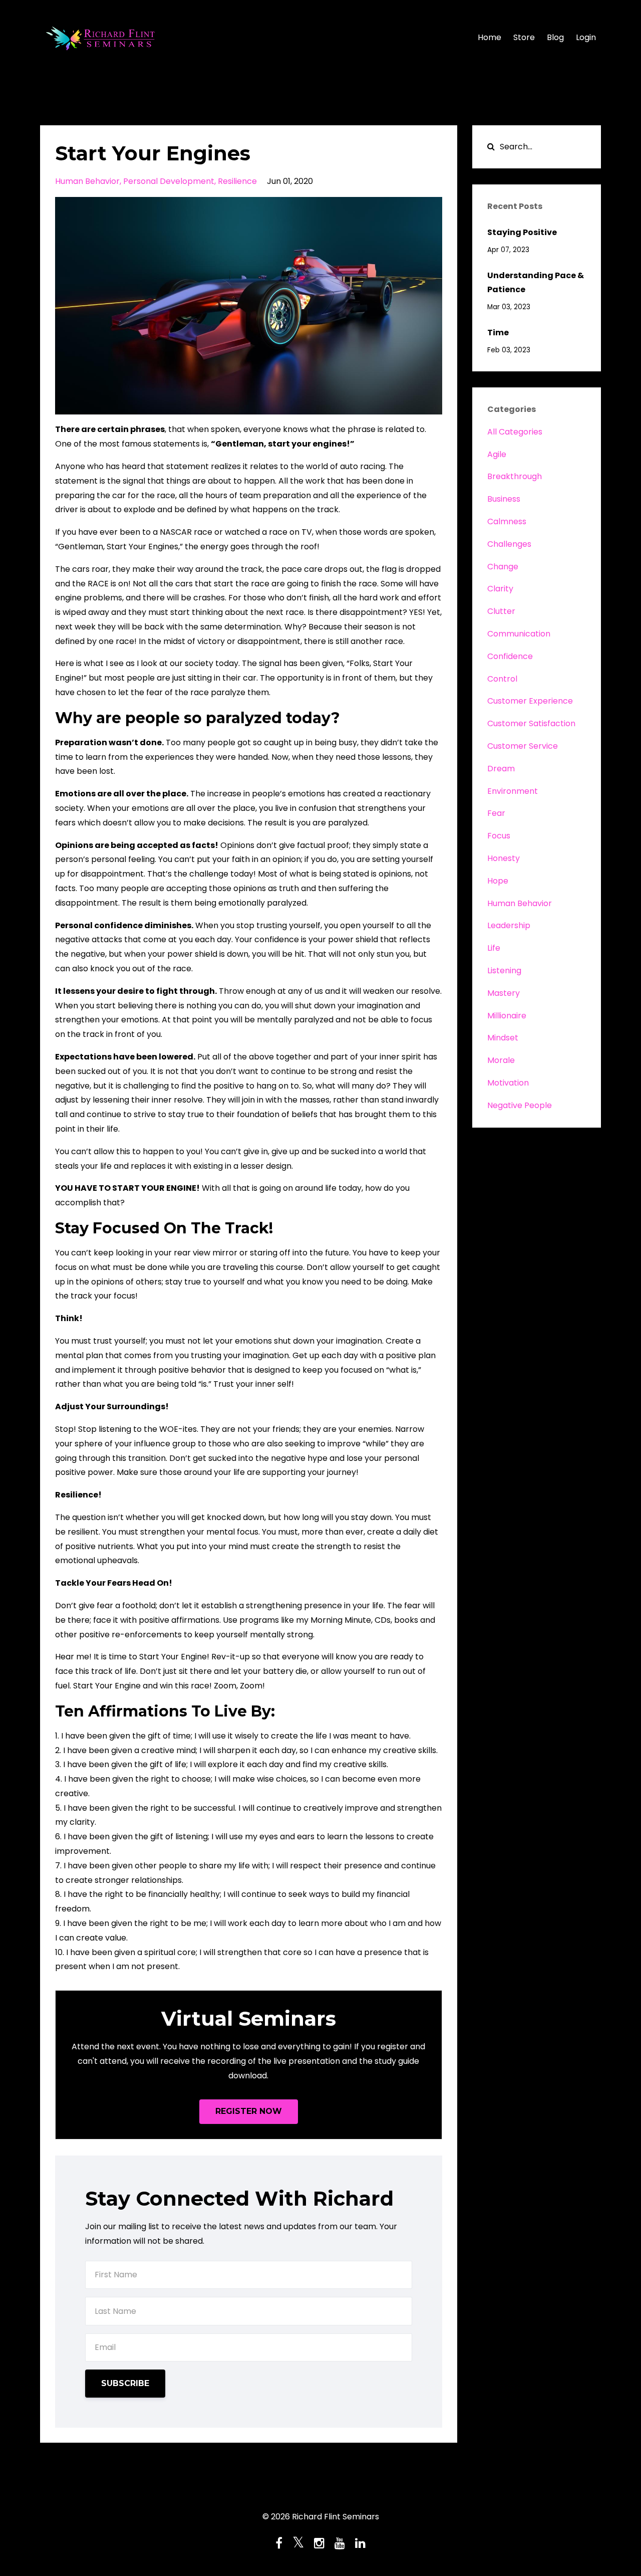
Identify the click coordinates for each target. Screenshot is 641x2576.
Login (586, 37)
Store (524, 37)
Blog (555, 37)
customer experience (530, 701)
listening (504, 971)
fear (496, 813)
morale (501, 1060)
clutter (501, 611)
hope (498, 881)
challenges (509, 544)
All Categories (515, 432)
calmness (507, 521)
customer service (523, 746)
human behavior (87, 181)
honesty (504, 858)
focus (499, 836)
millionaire (507, 1016)
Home (490, 37)
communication (519, 634)
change (503, 567)
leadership (509, 925)
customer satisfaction (531, 723)
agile (497, 454)
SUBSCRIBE (125, 2383)
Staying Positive (522, 232)
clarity (500, 589)
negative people (520, 1105)
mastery (504, 993)
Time (498, 333)
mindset (503, 1038)
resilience (237, 181)
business (504, 499)
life (494, 948)
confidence (510, 656)
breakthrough (515, 476)
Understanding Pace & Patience (536, 283)
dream (501, 769)
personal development (169, 181)
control (502, 679)
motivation (508, 1083)
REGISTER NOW (249, 2111)
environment (513, 791)
